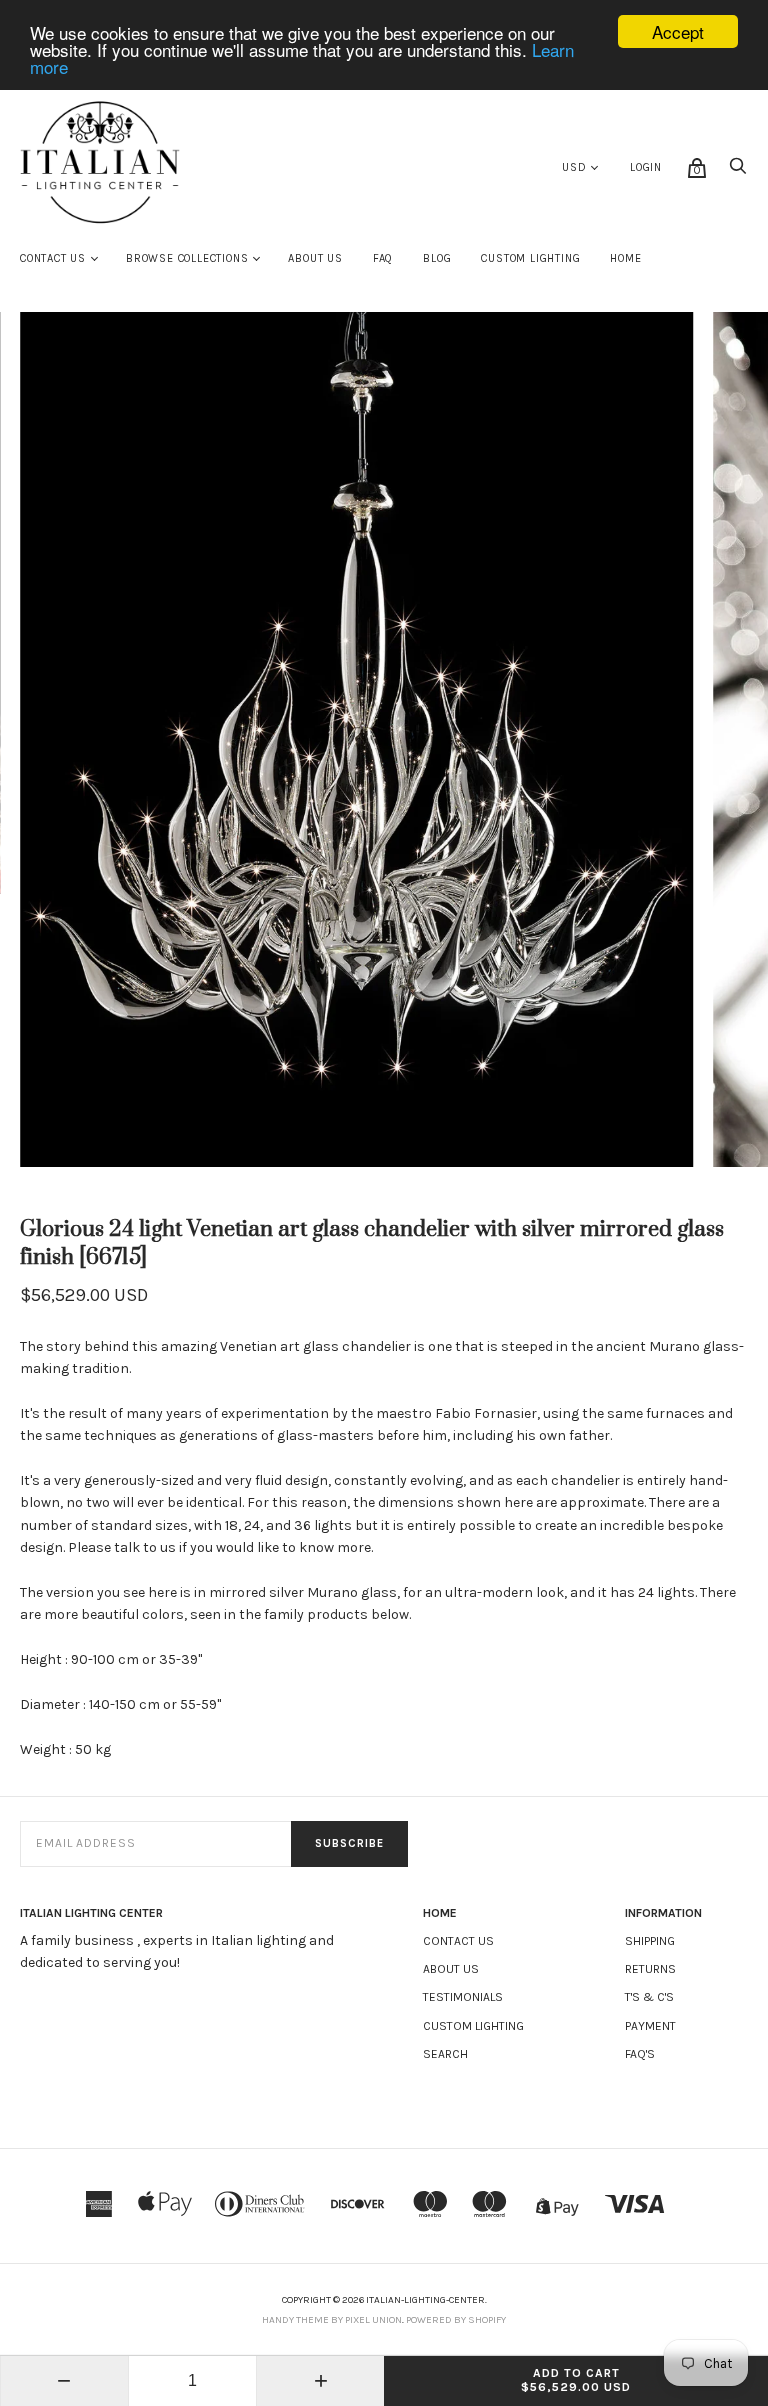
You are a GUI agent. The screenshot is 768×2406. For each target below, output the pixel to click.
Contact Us (53, 258)
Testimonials (463, 1997)
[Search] (738, 171)
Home (625, 258)
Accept (678, 31)
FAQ (383, 258)
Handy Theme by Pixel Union (332, 2320)
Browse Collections (187, 258)
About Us (315, 258)
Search (445, 2054)
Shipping (650, 1941)
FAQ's (640, 2054)
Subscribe (349, 1843)
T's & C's (649, 1997)
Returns (650, 1969)
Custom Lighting (530, 258)
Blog (437, 258)
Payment (650, 2026)
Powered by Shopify (456, 2320)
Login (646, 167)
